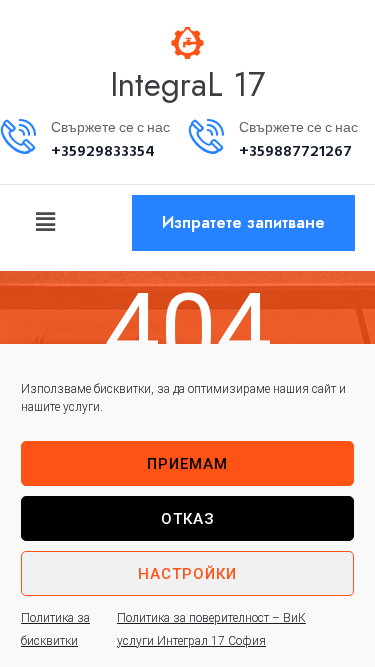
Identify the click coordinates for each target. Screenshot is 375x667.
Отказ (188, 519)
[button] (45, 222)
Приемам (187, 464)
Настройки (187, 574)
